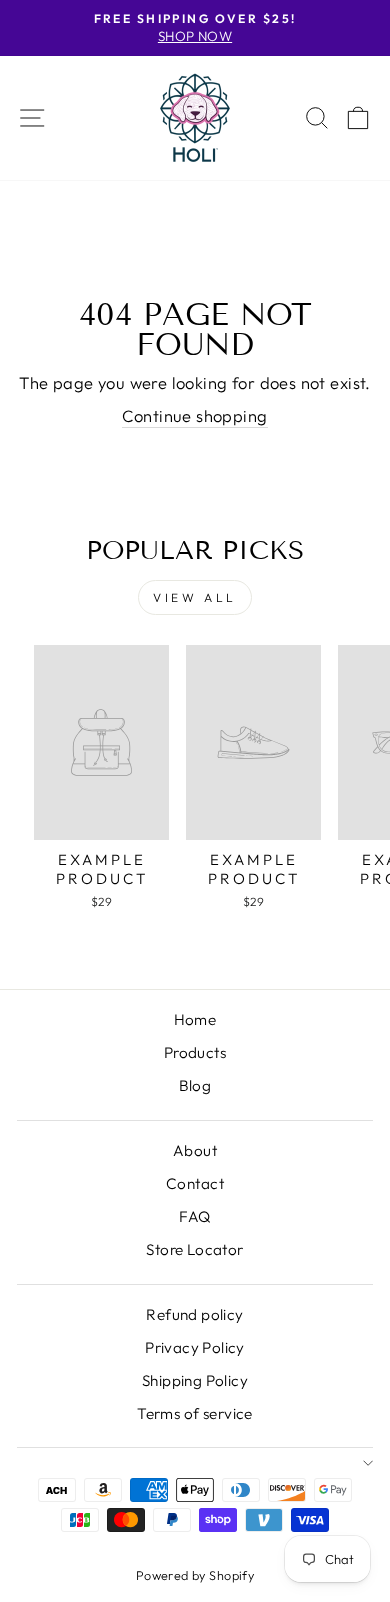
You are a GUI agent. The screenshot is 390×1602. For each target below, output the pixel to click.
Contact (195, 1183)
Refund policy (194, 1314)
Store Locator (194, 1249)
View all (195, 597)
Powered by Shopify (195, 1575)
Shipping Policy (195, 1380)
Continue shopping (194, 415)
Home (195, 1019)
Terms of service (195, 1413)
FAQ (194, 1216)
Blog (195, 1085)
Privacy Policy (195, 1347)
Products (195, 1052)
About (195, 1150)
